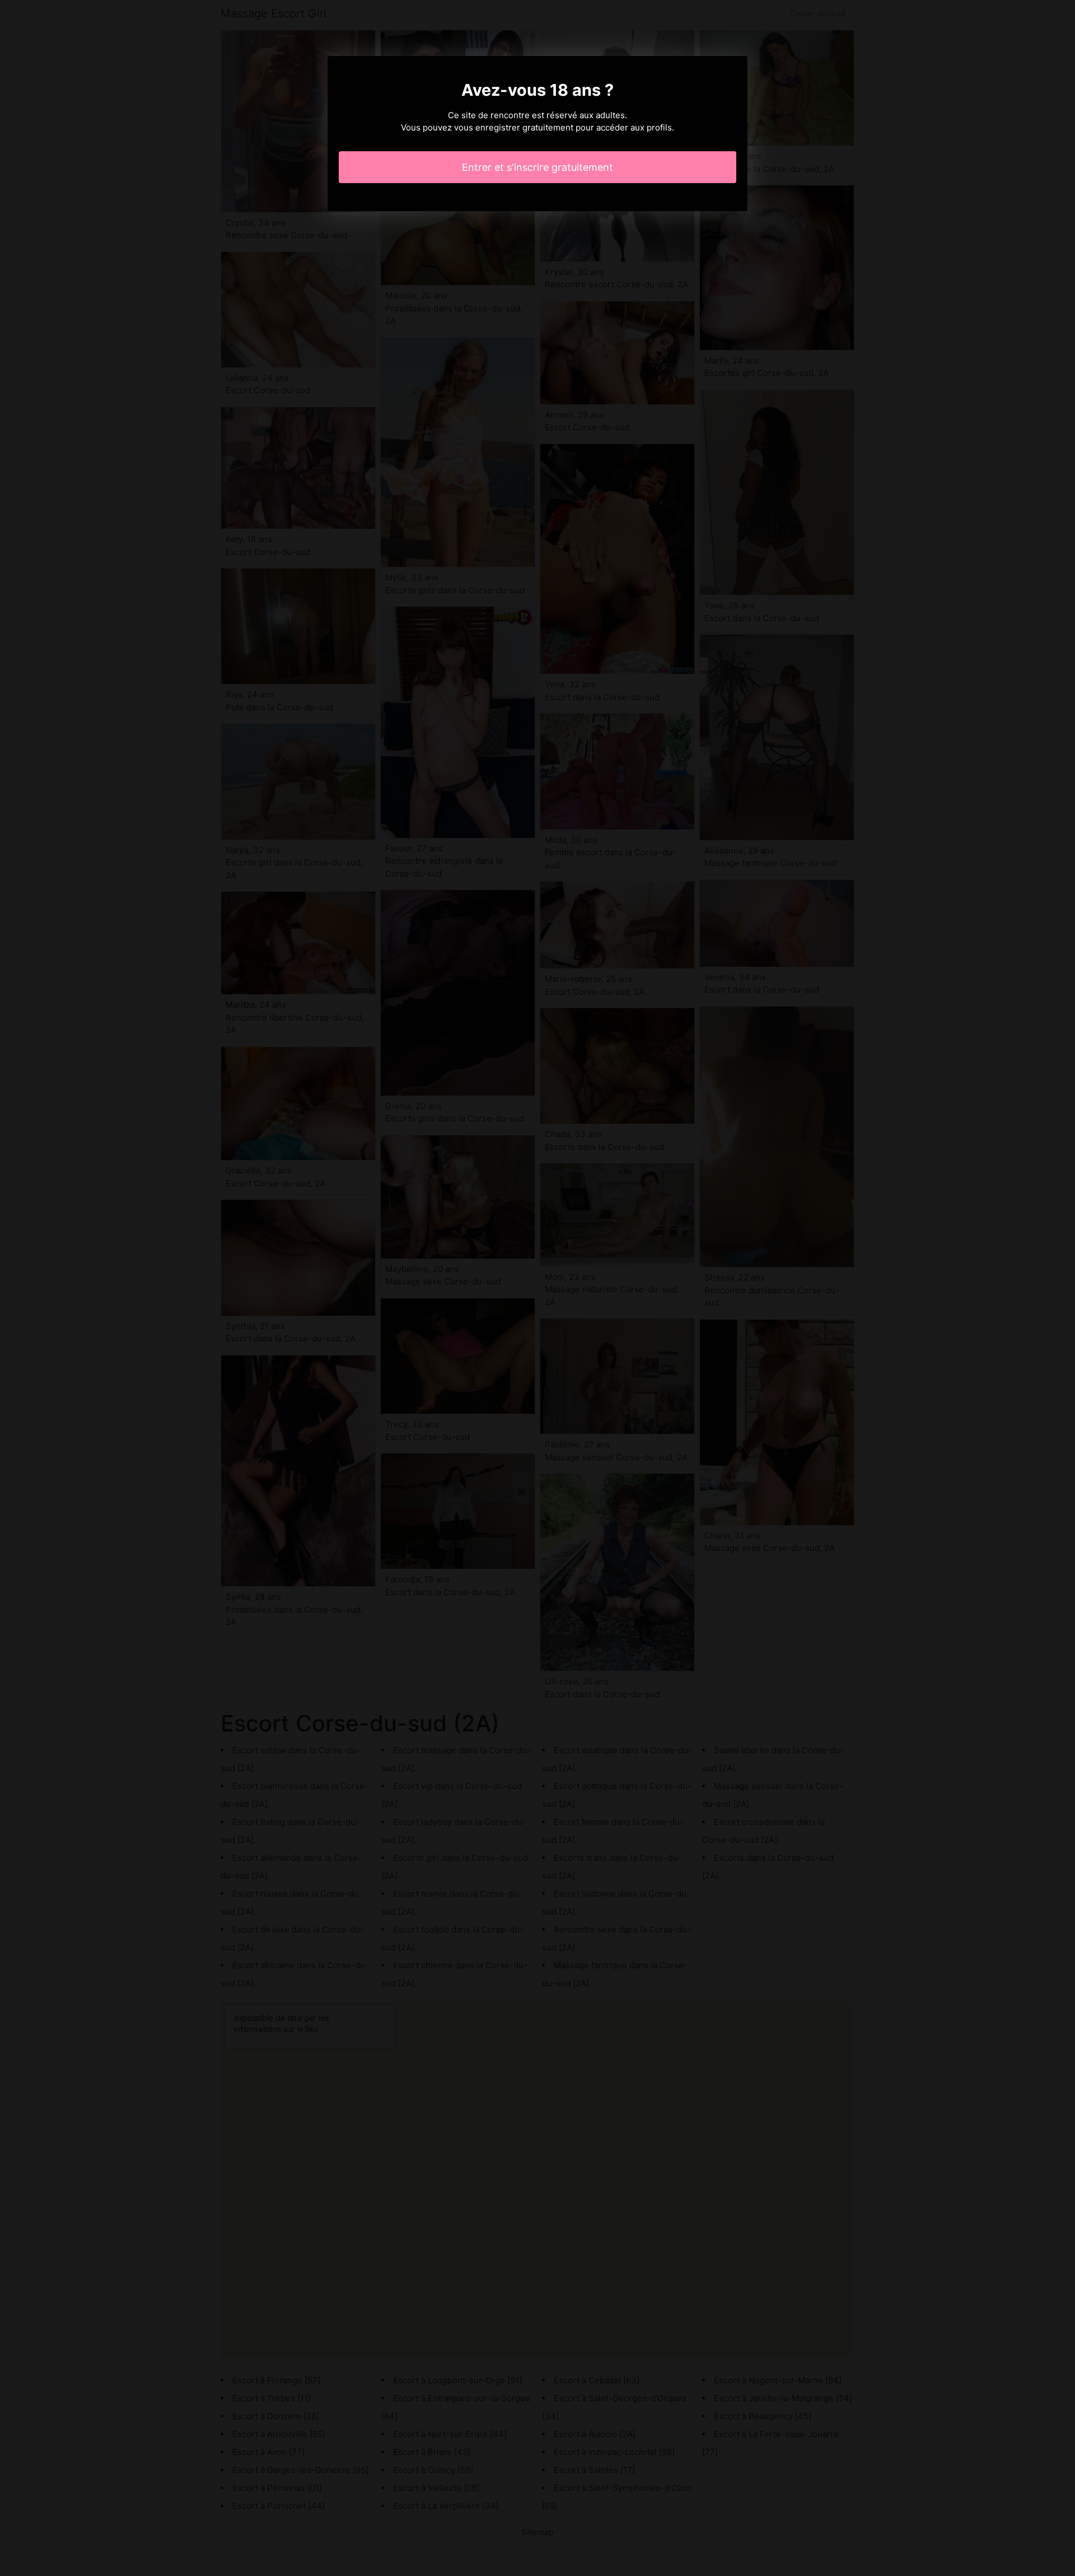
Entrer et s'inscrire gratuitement (537, 167)
